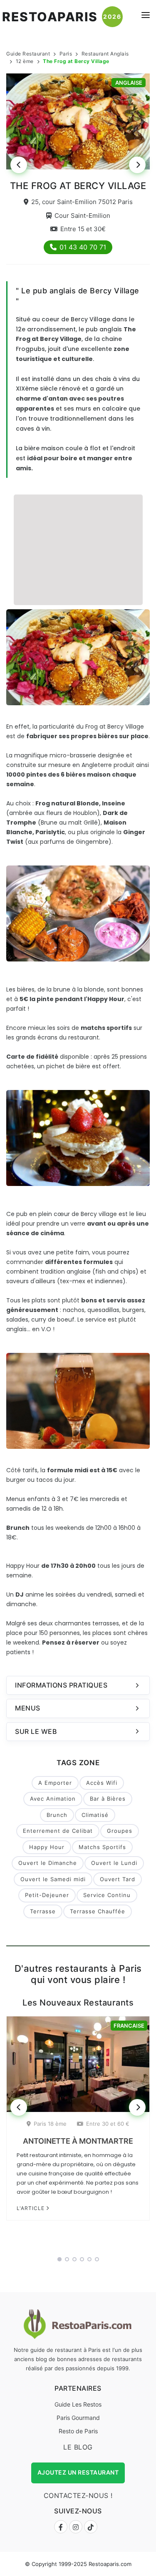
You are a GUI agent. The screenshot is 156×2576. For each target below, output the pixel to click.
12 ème (25, 61)
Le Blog (78, 2447)
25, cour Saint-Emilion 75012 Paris (82, 202)
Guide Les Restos (78, 2404)
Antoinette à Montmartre (78, 2141)
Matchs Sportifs (102, 1847)
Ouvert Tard (118, 1879)
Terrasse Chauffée (98, 1911)
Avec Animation (53, 1799)
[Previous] (19, 165)
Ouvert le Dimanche (48, 1863)
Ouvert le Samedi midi (53, 1879)
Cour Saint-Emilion (82, 216)
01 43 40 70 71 (83, 247)
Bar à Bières (108, 1799)
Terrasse (43, 1911)
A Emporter (55, 1783)
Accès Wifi (102, 1783)
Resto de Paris (78, 2431)
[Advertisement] (78, 549)
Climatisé (95, 1815)
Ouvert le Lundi (114, 1863)
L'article (31, 2208)
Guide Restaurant (28, 54)
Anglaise (129, 83)
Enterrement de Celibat (58, 1831)
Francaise (129, 2026)
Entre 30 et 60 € (108, 2124)
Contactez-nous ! (78, 2495)
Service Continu (107, 1895)
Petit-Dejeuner (47, 1895)
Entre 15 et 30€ (83, 229)
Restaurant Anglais (105, 54)
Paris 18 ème (50, 2124)
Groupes (120, 1831)
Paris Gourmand (78, 2418)
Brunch (57, 1815)
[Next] (137, 165)
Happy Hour (47, 1847)
